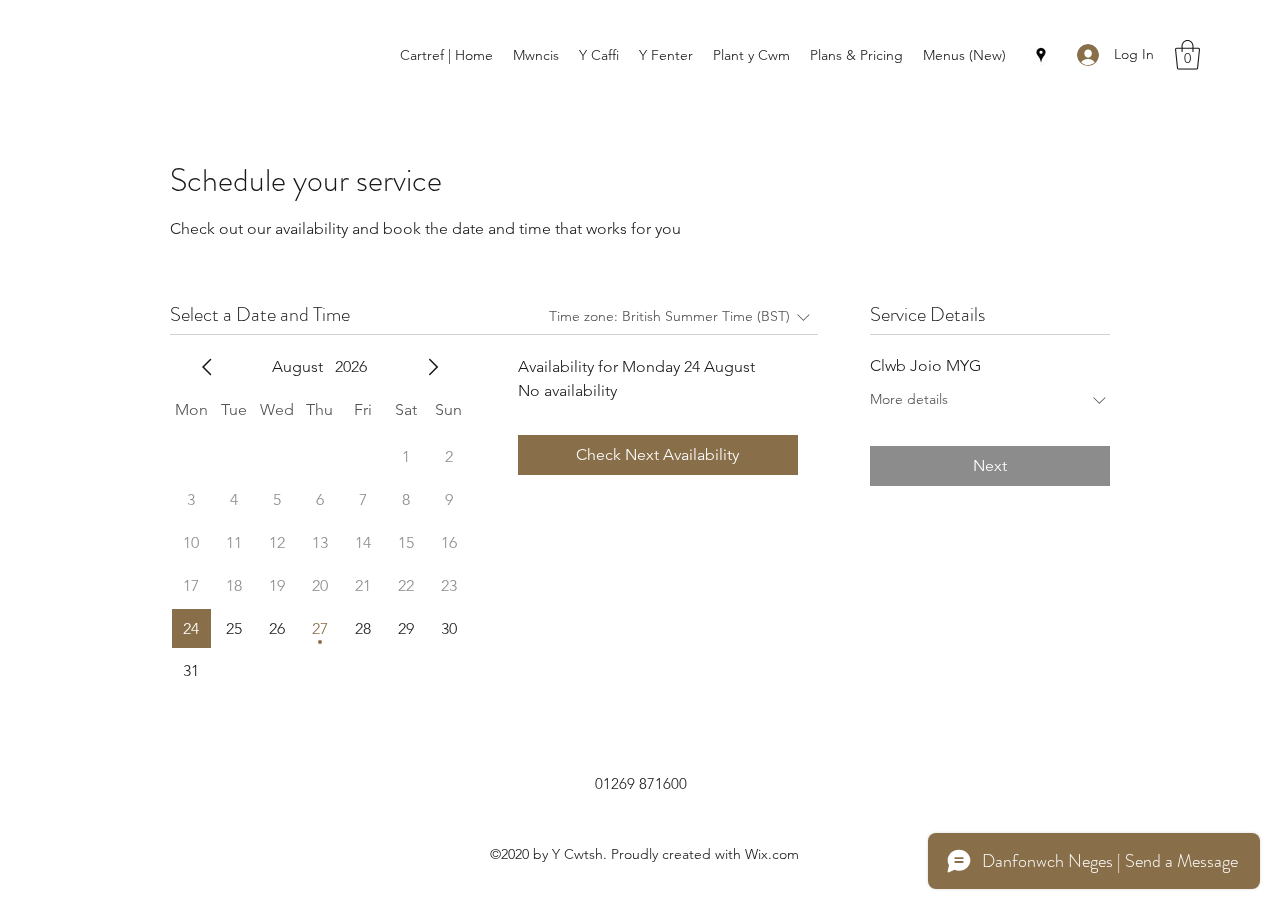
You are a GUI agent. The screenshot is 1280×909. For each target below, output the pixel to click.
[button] (1187, 55)
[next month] (433, 367)
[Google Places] (1041, 55)
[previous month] (207, 367)
